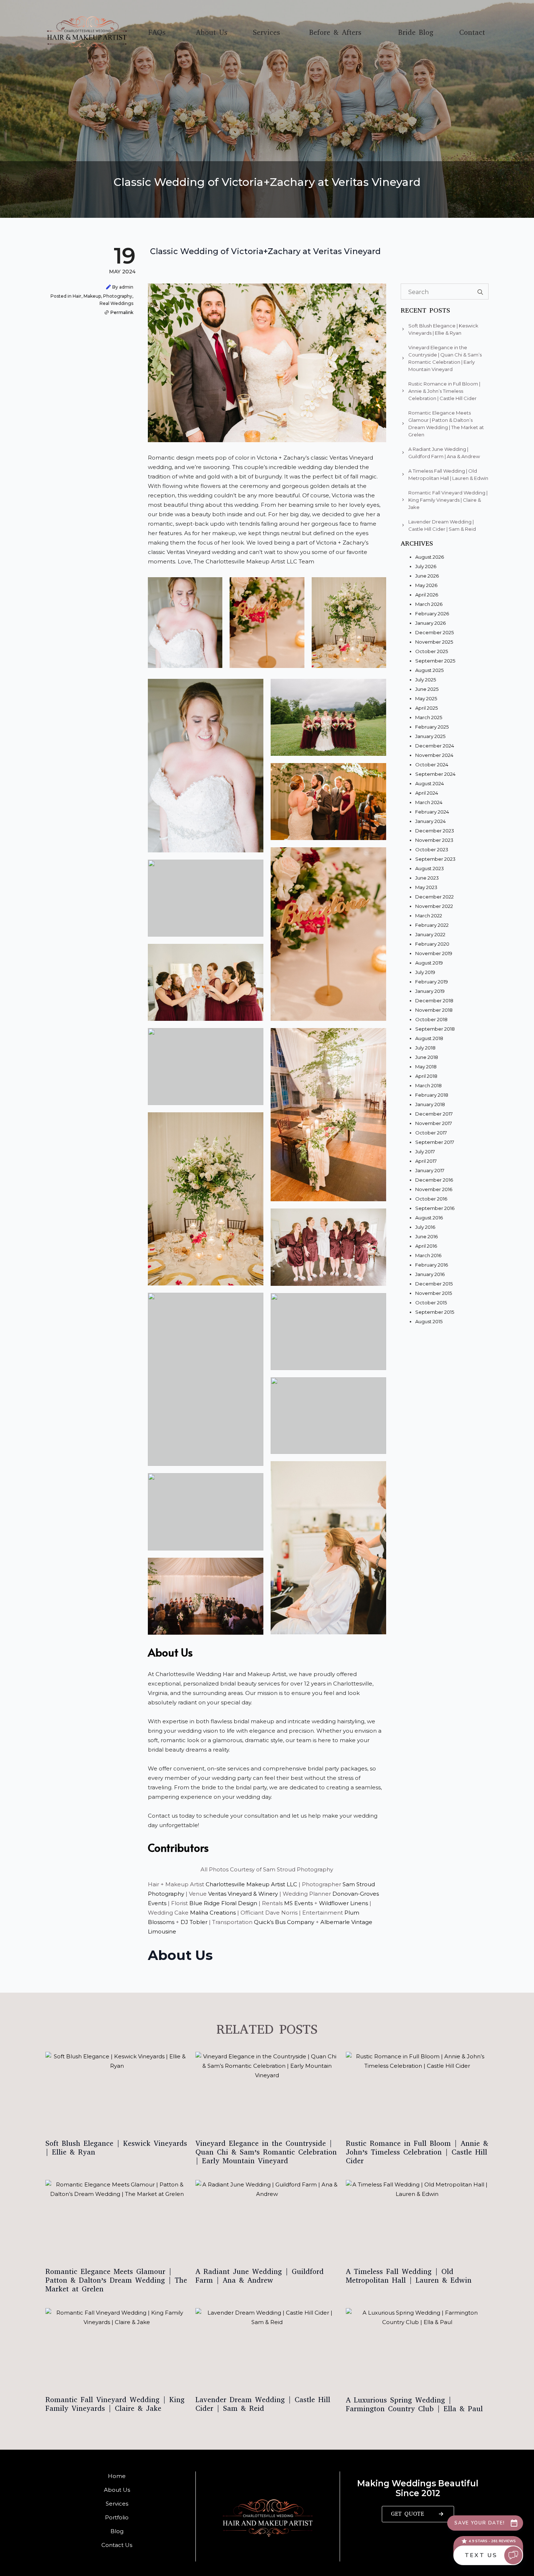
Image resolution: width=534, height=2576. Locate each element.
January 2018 (430, 1104)
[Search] (480, 292)
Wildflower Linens (343, 1903)
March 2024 (429, 802)
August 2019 (429, 963)
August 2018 (429, 1038)
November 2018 (434, 1010)
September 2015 (435, 1312)
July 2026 (426, 566)
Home (117, 2476)
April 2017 (426, 1161)
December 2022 (434, 897)
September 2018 (435, 1029)
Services (266, 33)
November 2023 (434, 840)
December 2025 (434, 632)
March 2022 (429, 916)
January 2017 (430, 1170)
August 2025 (429, 670)
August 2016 (429, 1218)
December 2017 (434, 1114)
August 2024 (430, 783)
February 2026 (432, 614)
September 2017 (435, 1142)
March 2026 (429, 604)
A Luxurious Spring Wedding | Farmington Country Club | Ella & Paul (414, 2405)
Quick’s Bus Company (284, 1922)
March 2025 (429, 717)
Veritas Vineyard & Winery (243, 1894)
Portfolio (117, 2517)
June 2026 (427, 576)
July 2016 (425, 1227)
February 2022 (432, 925)
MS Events (299, 1903)
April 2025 (426, 708)
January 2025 (430, 736)
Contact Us (117, 2545)
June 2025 (427, 689)
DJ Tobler (194, 1922)
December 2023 (435, 831)
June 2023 (427, 878)
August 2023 (430, 868)
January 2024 (430, 821)
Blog (117, 2531)
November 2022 (434, 906)
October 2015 (431, 1303)
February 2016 (432, 1265)
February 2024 (432, 812)
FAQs (157, 33)
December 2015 (434, 1284)
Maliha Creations (213, 1913)
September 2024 (435, 774)
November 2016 (434, 1189)
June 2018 (427, 1057)
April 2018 (426, 1076)
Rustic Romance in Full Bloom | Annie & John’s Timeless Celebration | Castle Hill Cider (417, 2152)
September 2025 (435, 661)
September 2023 (435, 859)
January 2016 (430, 1274)
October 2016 (431, 1199)
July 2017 (425, 1152)
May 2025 (426, 698)
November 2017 (434, 1123)
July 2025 (426, 680)
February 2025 (432, 727)
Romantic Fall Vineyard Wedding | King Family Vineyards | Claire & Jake (115, 2404)
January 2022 (430, 934)
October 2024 (432, 765)
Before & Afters (335, 33)
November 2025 (434, 642)
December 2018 (434, 1000)
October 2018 (431, 1019)
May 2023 (426, 887)
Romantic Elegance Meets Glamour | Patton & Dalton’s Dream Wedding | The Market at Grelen (116, 2281)
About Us (212, 33)
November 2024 (434, 755)
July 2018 (425, 1048)
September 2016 (435, 1208)
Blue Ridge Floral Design (223, 1903)
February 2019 (432, 982)
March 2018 (428, 1085)
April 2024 (427, 793)
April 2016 (426, 1246)
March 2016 (428, 1255)
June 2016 (426, 1236)
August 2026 (430, 557)
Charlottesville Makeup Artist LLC (251, 1884)
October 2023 (432, 849)
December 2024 (435, 746)
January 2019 (430, 991)
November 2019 (434, 953)
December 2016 (434, 1180)
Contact (472, 33)
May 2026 (426, 585)
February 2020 (432, 944)
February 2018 (432, 1095)
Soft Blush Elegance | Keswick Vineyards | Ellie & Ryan (116, 2148)
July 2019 (425, 972)
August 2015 (429, 1321)
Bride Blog (416, 33)
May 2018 (426, 1067)
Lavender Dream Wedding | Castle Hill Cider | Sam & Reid (263, 2404)
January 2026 (430, 623)
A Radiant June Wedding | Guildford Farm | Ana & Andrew (260, 2276)
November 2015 (434, 1293)
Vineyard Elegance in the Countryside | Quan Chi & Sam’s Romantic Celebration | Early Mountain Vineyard (266, 2152)
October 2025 (432, 651)
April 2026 (427, 595)
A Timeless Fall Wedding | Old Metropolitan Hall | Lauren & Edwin (409, 2276)
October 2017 (431, 1133)
